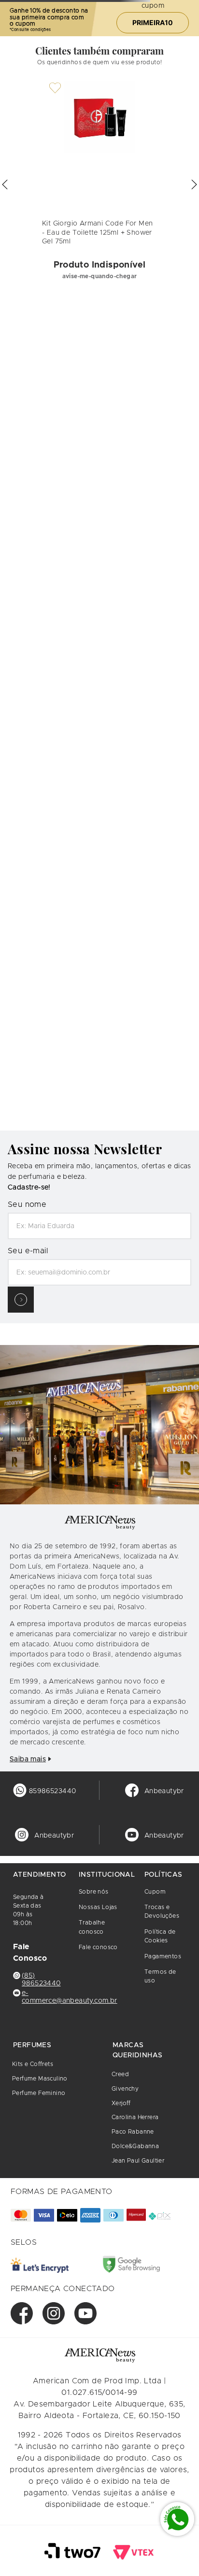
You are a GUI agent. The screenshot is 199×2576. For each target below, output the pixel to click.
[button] (5, 1033)
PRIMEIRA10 (153, 68)
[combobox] (99, 31)
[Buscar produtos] (188, 31)
